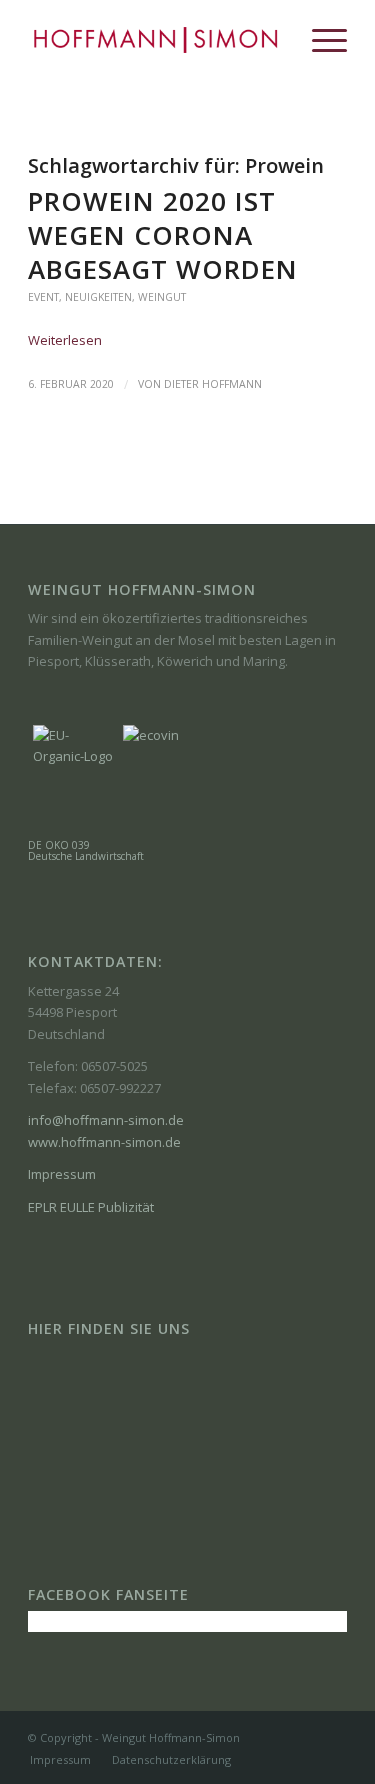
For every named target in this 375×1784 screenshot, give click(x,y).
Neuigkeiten (98, 297)
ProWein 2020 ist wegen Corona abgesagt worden (163, 235)
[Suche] (272, 40)
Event (43, 297)
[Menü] (319, 40)
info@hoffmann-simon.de (106, 1120)
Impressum (62, 1174)
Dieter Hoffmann (213, 384)
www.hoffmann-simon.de (104, 1142)
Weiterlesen (65, 340)
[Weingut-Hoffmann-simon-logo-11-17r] (155, 40)
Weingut (162, 297)
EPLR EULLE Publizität (91, 1207)
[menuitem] (272, 40)
